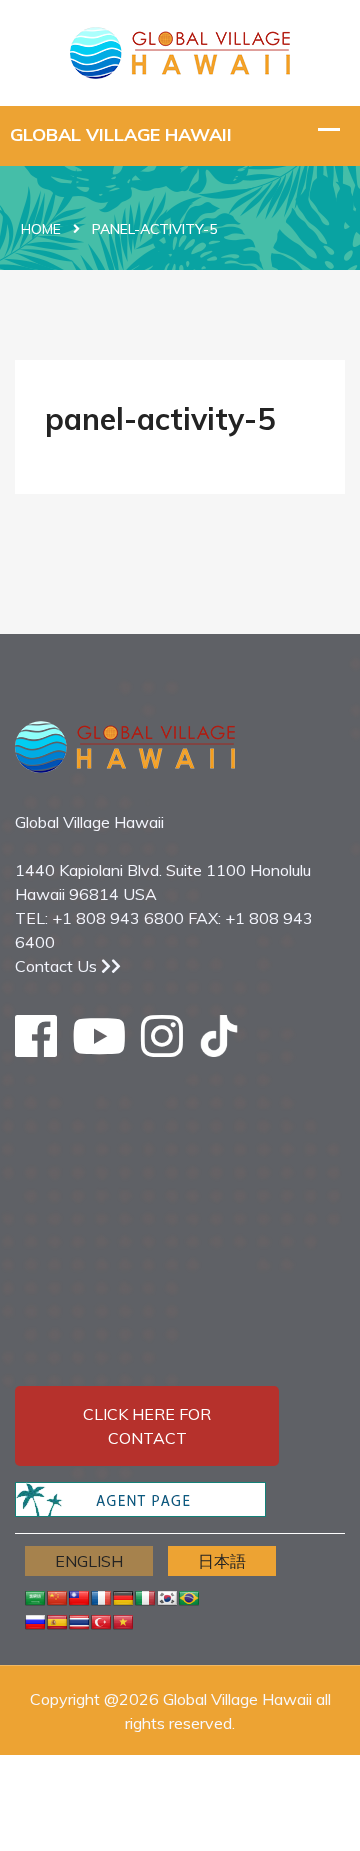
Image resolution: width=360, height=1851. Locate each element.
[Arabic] (35, 1598)
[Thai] (79, 1622)
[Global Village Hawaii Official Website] (180, 50)
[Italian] (145, 1598)
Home (41, 229)
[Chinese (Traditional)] (79, 1598)
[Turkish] (101, 1622)
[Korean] (167, 1598)
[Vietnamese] (123, 1622)
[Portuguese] (189, 1598)
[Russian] (35, 1622)
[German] (123, 1598)
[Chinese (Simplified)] (57, 1598)
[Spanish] (57, 1622)
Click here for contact (147, 1426)
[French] (101, 1598)
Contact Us (58, 966)
